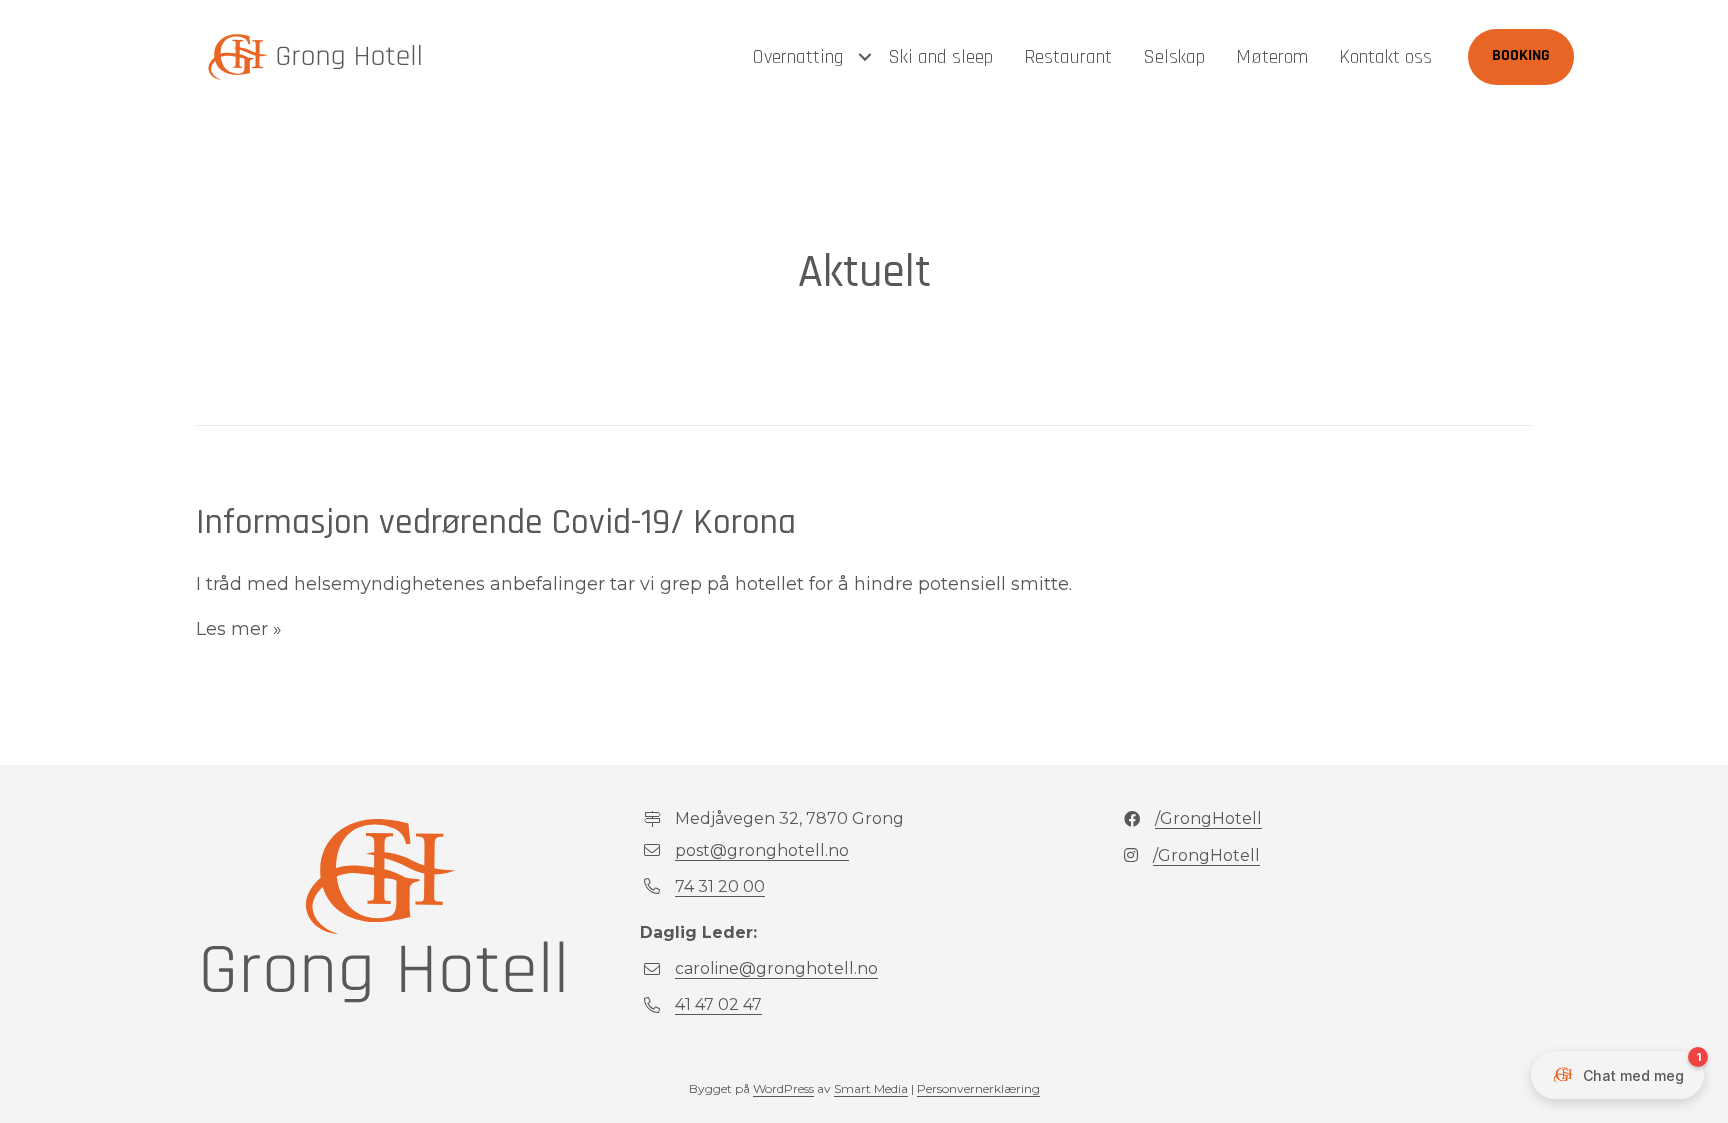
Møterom (1272, 57)
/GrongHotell (1208, 818)
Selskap (1174, 57)
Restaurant (1068, 57)
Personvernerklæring (978, 1088)
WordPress (783, 1088)
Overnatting (798, 57)
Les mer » (239, 628)
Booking (1521, 56)
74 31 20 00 (720, 886)
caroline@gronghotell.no (776, 968)
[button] (865, 57)
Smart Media (871, 1088)
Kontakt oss (1385, 57)
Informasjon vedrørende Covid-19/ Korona (496, 522)
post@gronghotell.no (762, 850)
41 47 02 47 (718, 1004)
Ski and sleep (940, 57)
